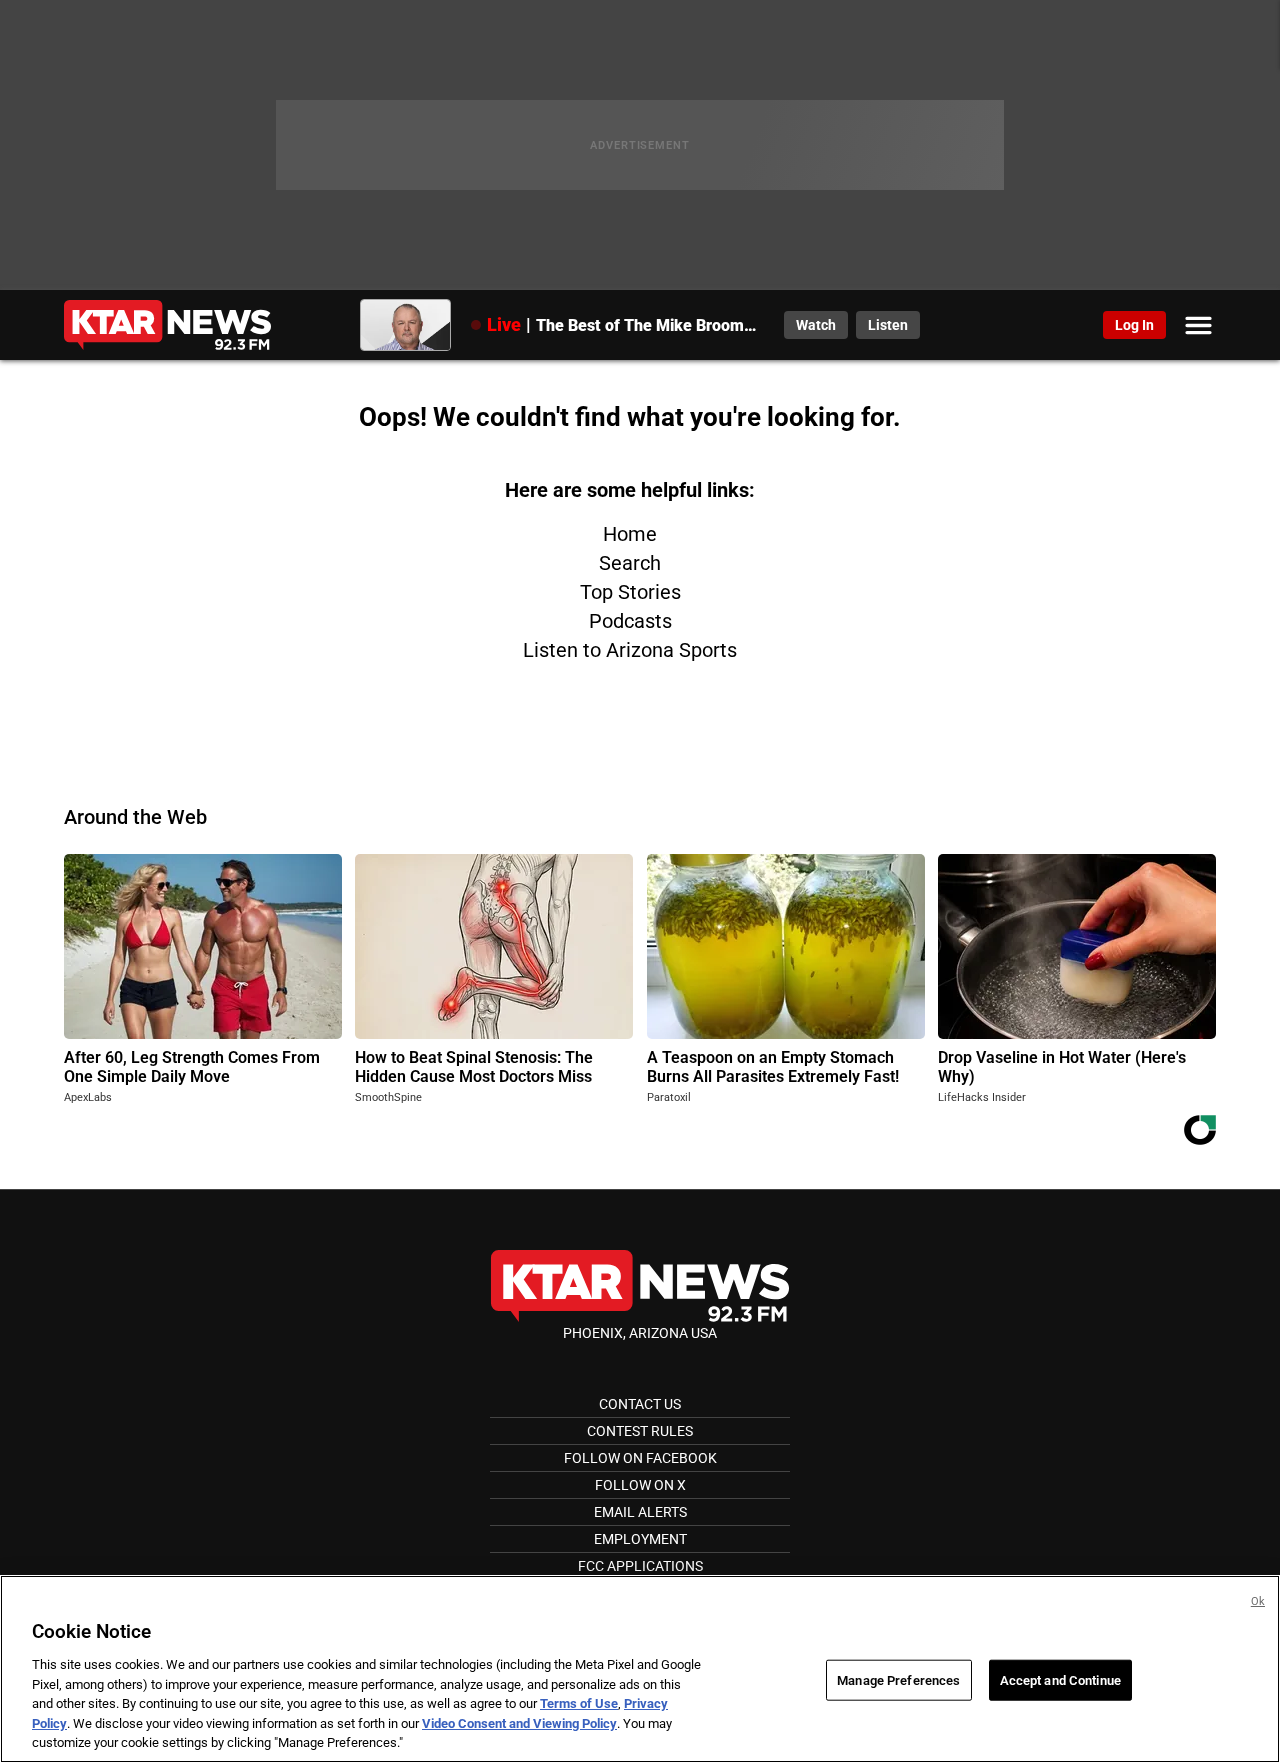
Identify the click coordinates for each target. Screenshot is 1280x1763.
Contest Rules (640, 1431)
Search (630, 563)
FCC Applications (640, 1566)
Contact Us (640, 1404)
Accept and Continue (1060, 1679)
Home (630, 534)
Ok (1258, 1601)
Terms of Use (579, 1703)
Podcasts (630, 621)
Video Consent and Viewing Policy (519, 1723)
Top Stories (630, 592)
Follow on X (640, 1485)
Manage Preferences (898, 1679)
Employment (640, 1539)
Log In (1134, 325)
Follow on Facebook (640, 1458)
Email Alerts (640, 1512)
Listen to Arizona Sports (630, 650)
